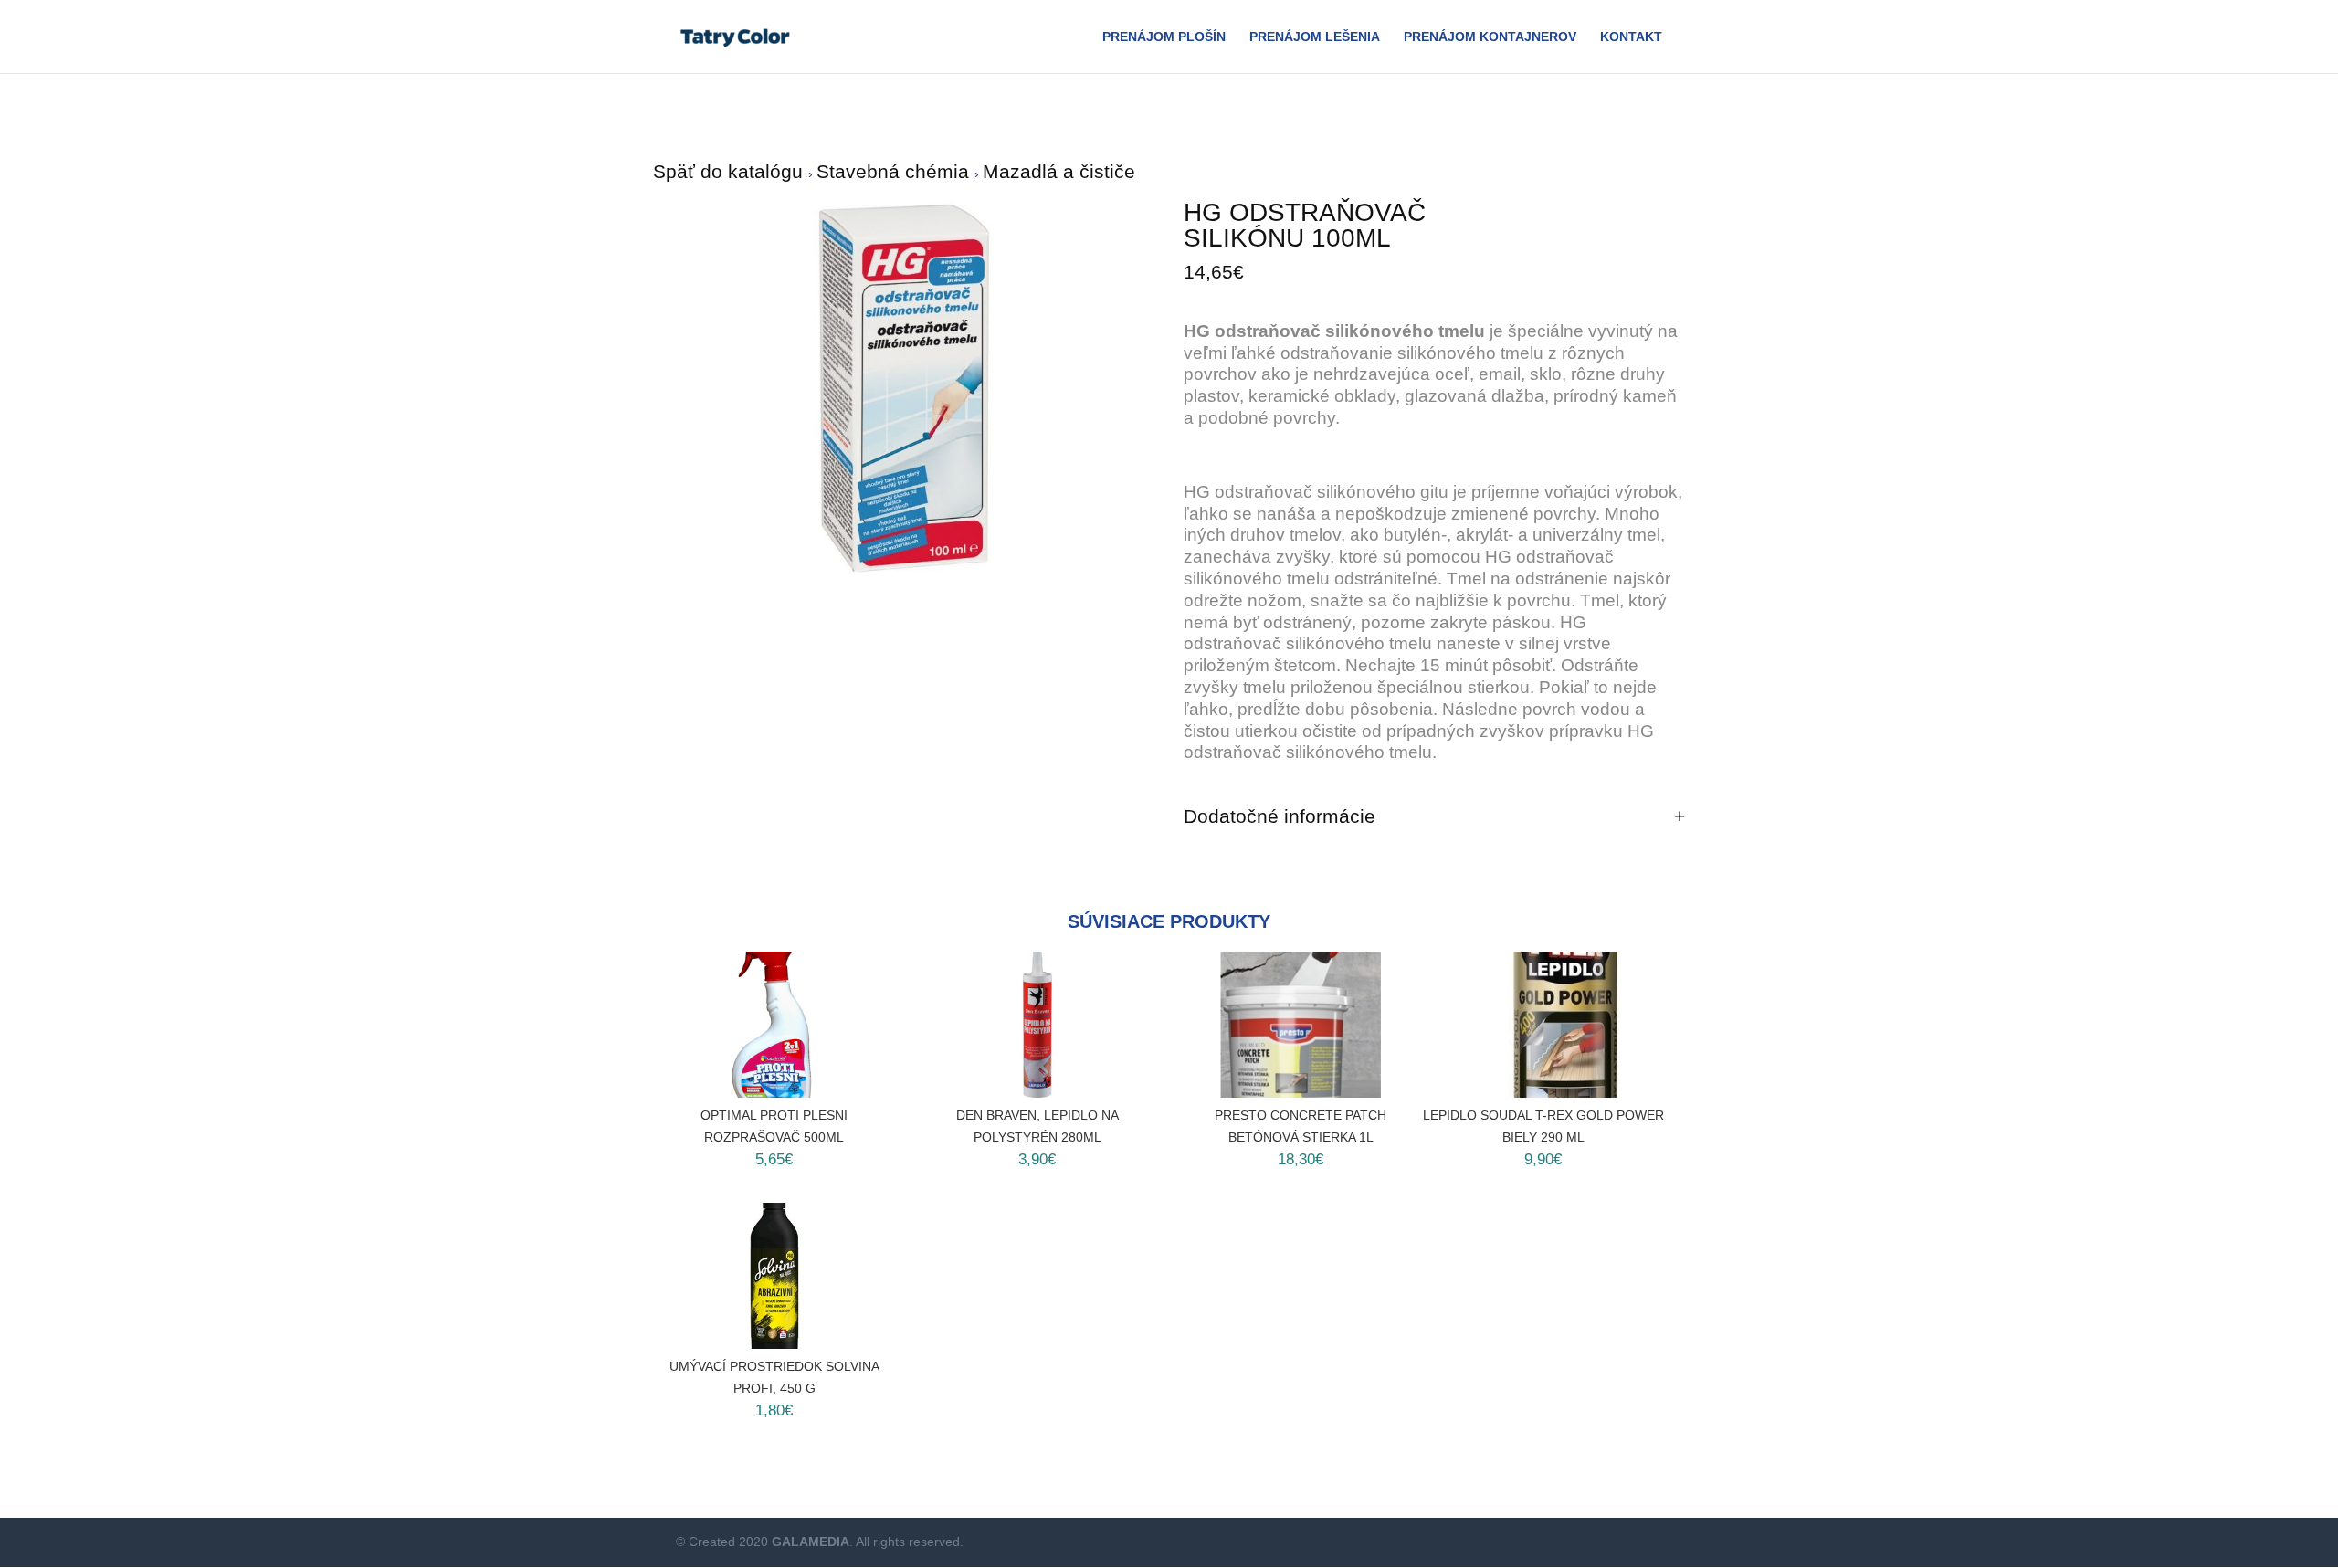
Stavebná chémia (895, 171)
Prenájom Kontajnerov (1490, 37)
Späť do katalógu (731, 171)
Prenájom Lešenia (1315, 37)
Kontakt (1631, 37)
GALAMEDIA (811, 1542)
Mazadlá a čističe (1059, 171)
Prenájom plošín (1164, 37)
